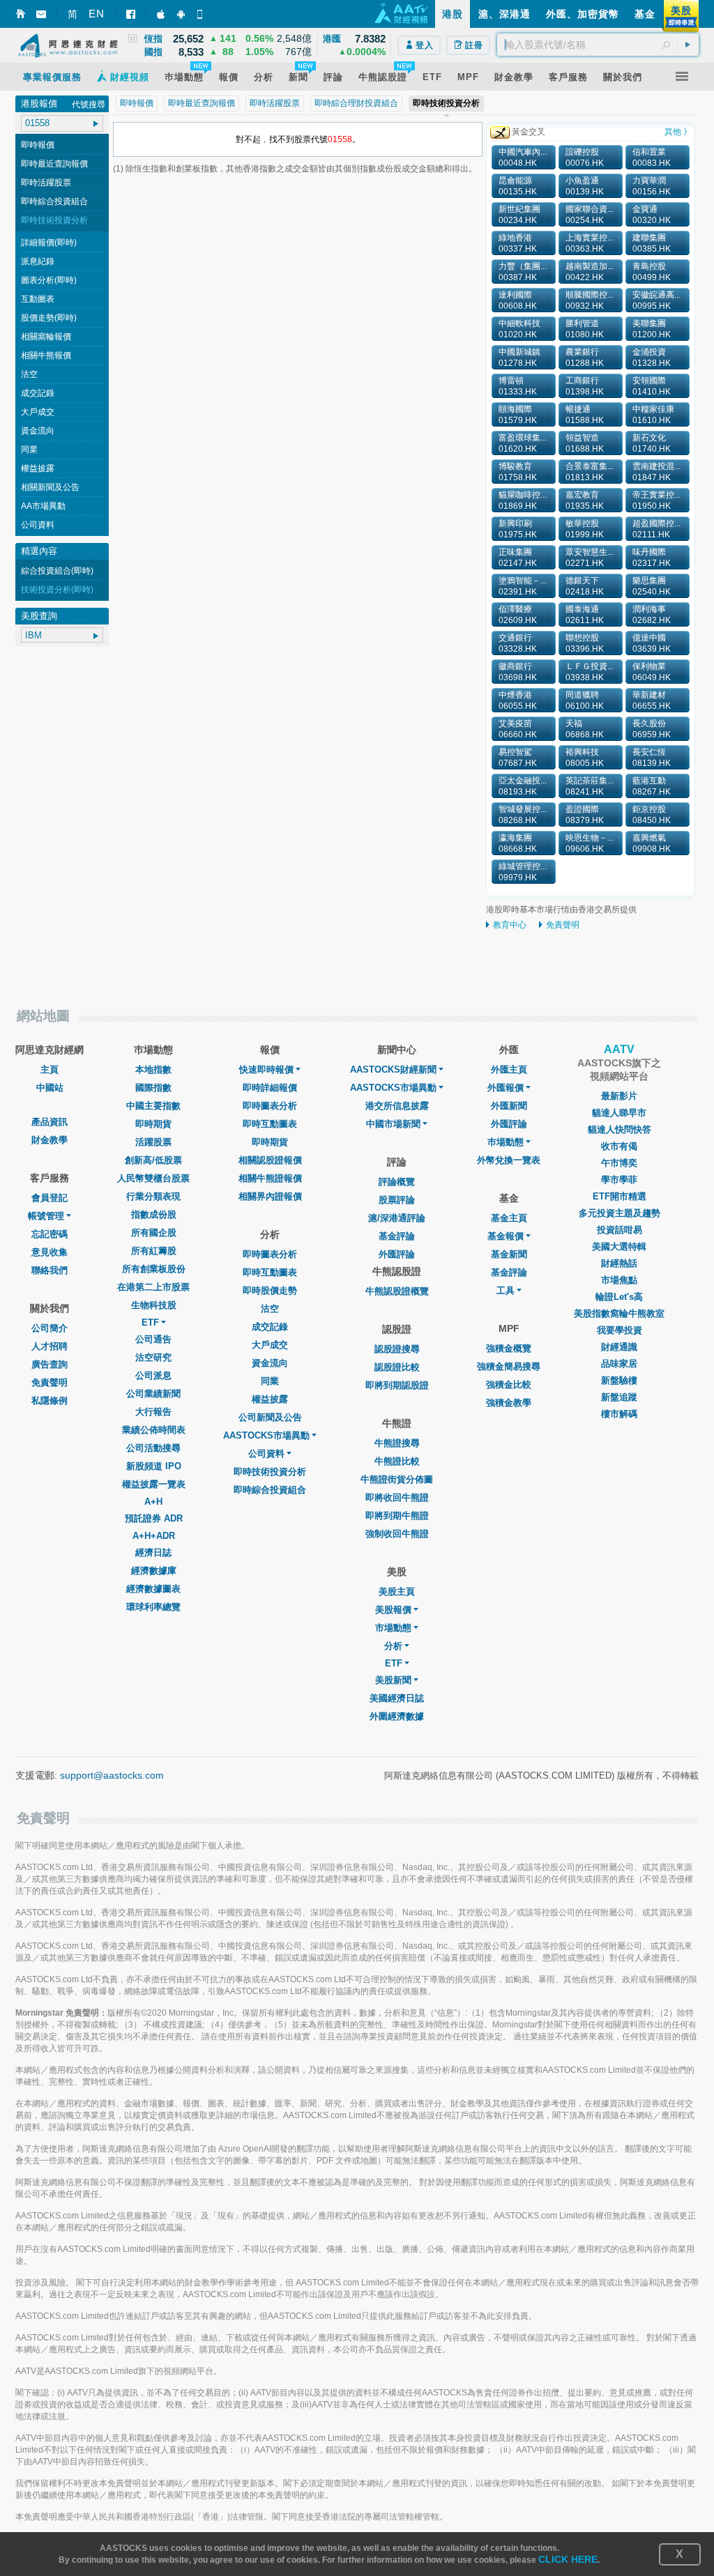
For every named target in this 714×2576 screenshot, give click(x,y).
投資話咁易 (620, 1230)
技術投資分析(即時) (57, 590)
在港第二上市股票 (153, 1287)
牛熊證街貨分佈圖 (397, 1479)
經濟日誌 (153, 1552)
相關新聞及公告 (50, 487)
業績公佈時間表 (154, 1430)
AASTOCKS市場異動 (266, 1435)
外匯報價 (506, 1088)
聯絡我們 (50, 1270)
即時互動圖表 (270, 1124)
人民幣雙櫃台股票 (153, 1178)
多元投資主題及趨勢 (620, 1213)
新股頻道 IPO (154, 1466)
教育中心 (510, 925)
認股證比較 (397, 1367)
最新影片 (619, 1096)
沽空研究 (153, 1357)
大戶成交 (38, 412)
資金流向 (38, 431)
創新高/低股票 (153, 1160)
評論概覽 (397, 1182)
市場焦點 (619, 1280)
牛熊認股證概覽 (397, 1291)
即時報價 (38, 145)
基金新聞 (509, 1254)
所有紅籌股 (154, 1251)
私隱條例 (50, 1401)
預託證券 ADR (154, 1518)
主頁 (50, 1069)
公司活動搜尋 (153, 1448)
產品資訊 (50, 1122)
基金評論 (397, 1236)
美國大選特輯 (619, 1247)
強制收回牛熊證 (397, 1534)
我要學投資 (620, 1330)
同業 (29, 450)
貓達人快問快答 (620, 1129)
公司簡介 (50, 1328)
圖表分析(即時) (49, 280)
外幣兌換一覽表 (509, 1160)
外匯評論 (397, 1254)
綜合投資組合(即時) (57, 571)
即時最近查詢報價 (54, 164)
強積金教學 (509, 1403)
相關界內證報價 (270, 1196)
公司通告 (153, 1339)
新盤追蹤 (619, 1397)
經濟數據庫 (154, 1571)
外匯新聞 (509, 1106)
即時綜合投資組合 (54, 201)
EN (97, 14)
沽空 (29, 374)
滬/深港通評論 (397, 1218)
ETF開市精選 (620, 1196)
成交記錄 (38, 393)
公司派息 (153, 1375)
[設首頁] (21, 14)
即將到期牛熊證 (397, 1516)
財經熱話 (619, 1263)
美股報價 (393, 1610)
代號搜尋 (89, 105)
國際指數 (153, 1088)
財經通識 (619, 1347)
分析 (393, 1646)
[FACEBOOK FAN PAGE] (131, 14)
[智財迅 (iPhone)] (162, 14)
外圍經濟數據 (397, 1716)
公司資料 (38, 525)
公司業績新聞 (153, 1394)
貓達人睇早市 (619, 1113)
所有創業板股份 (154, 1269)
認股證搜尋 (397, 1349)
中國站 (50, 1088)
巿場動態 (506, 1142)
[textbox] (598, 45)
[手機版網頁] (202, 14)
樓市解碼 (619, 1414)
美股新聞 (393, 1680)
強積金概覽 (509, 1348)
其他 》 (678, 132)
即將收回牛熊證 (397, 1497)
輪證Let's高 (619, 1297)
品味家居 (619, 1364)
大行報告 (153, 1412)
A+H (153, 1502)
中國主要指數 (153, 1106)
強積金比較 (509, 1385)
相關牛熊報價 (46, 355)
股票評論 (397, 1200)
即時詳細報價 (270, 1088)
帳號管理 (46, 1216)
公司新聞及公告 (270, 1417)
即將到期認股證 (397, 1385)
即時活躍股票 (46, 183)
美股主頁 (397, 1592)
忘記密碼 (50, 1234)
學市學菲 (619, 1180)
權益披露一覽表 (154, 1484)
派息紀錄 (38, 261)
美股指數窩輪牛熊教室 (619, 1313)
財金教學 (50, 1140)
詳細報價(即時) (49, 243)
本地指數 (153, 1069)
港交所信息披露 (397, 1106)
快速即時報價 (266, 1069)
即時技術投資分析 (54, 220)
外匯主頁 (509, 1069)
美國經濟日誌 (397, 1698)
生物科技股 (154, 1305)
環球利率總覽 (153, 1607)
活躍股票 (153, 1142)
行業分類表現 (153, 1196)
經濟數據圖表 (153, 1589)
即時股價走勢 (270, 1290)
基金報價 (506, 1236)
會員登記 (50, 1198)
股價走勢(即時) (49, 318)
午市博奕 (619, 1163)
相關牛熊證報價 (270, 1178)
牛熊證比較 (397, 1461)
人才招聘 (50, 1346)
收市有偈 (619, 1146)
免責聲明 (563, 925)
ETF (150, 1322)
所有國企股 (154, 1233)
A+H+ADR (154, 1536)
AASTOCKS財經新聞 (393, 1069)
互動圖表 (38, 299)
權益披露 (38, 468)
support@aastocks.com (112, 1775)
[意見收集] (41, 14)
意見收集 (50, 1252)
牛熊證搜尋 (397, 1443)
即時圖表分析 (270, 1106)
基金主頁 (509, 1218)
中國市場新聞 (393, 1124)
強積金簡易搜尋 (509, 1366)
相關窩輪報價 (46, 337)
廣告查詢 (50, 1364)
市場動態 (393, 1628)
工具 (506, 1290)
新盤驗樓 (619, 1380)
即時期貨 (153, 1124)
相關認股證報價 (270, 1160)
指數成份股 (154, 1214)
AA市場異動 (43, 506)
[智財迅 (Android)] (182, 14)
